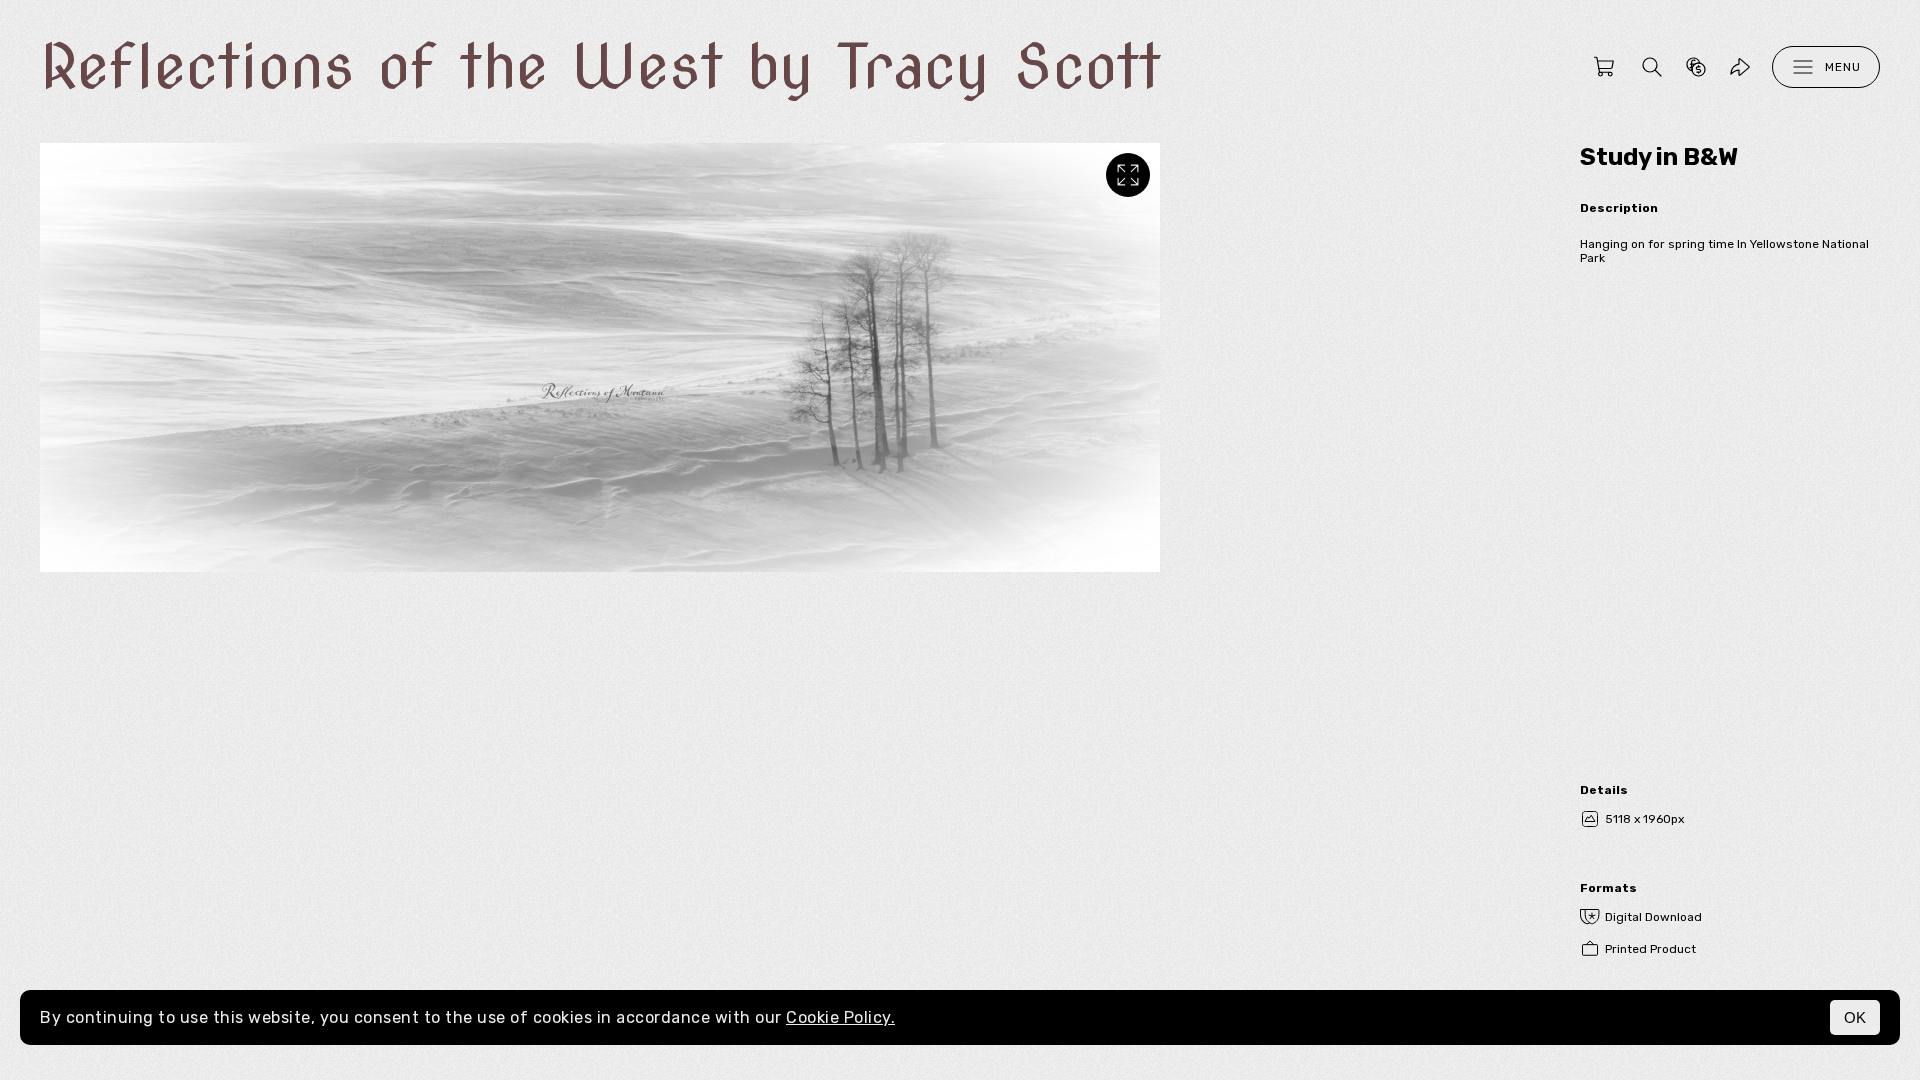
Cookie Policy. (840, 1017)
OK (1855, 1017)
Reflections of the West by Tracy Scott (600, 66)
